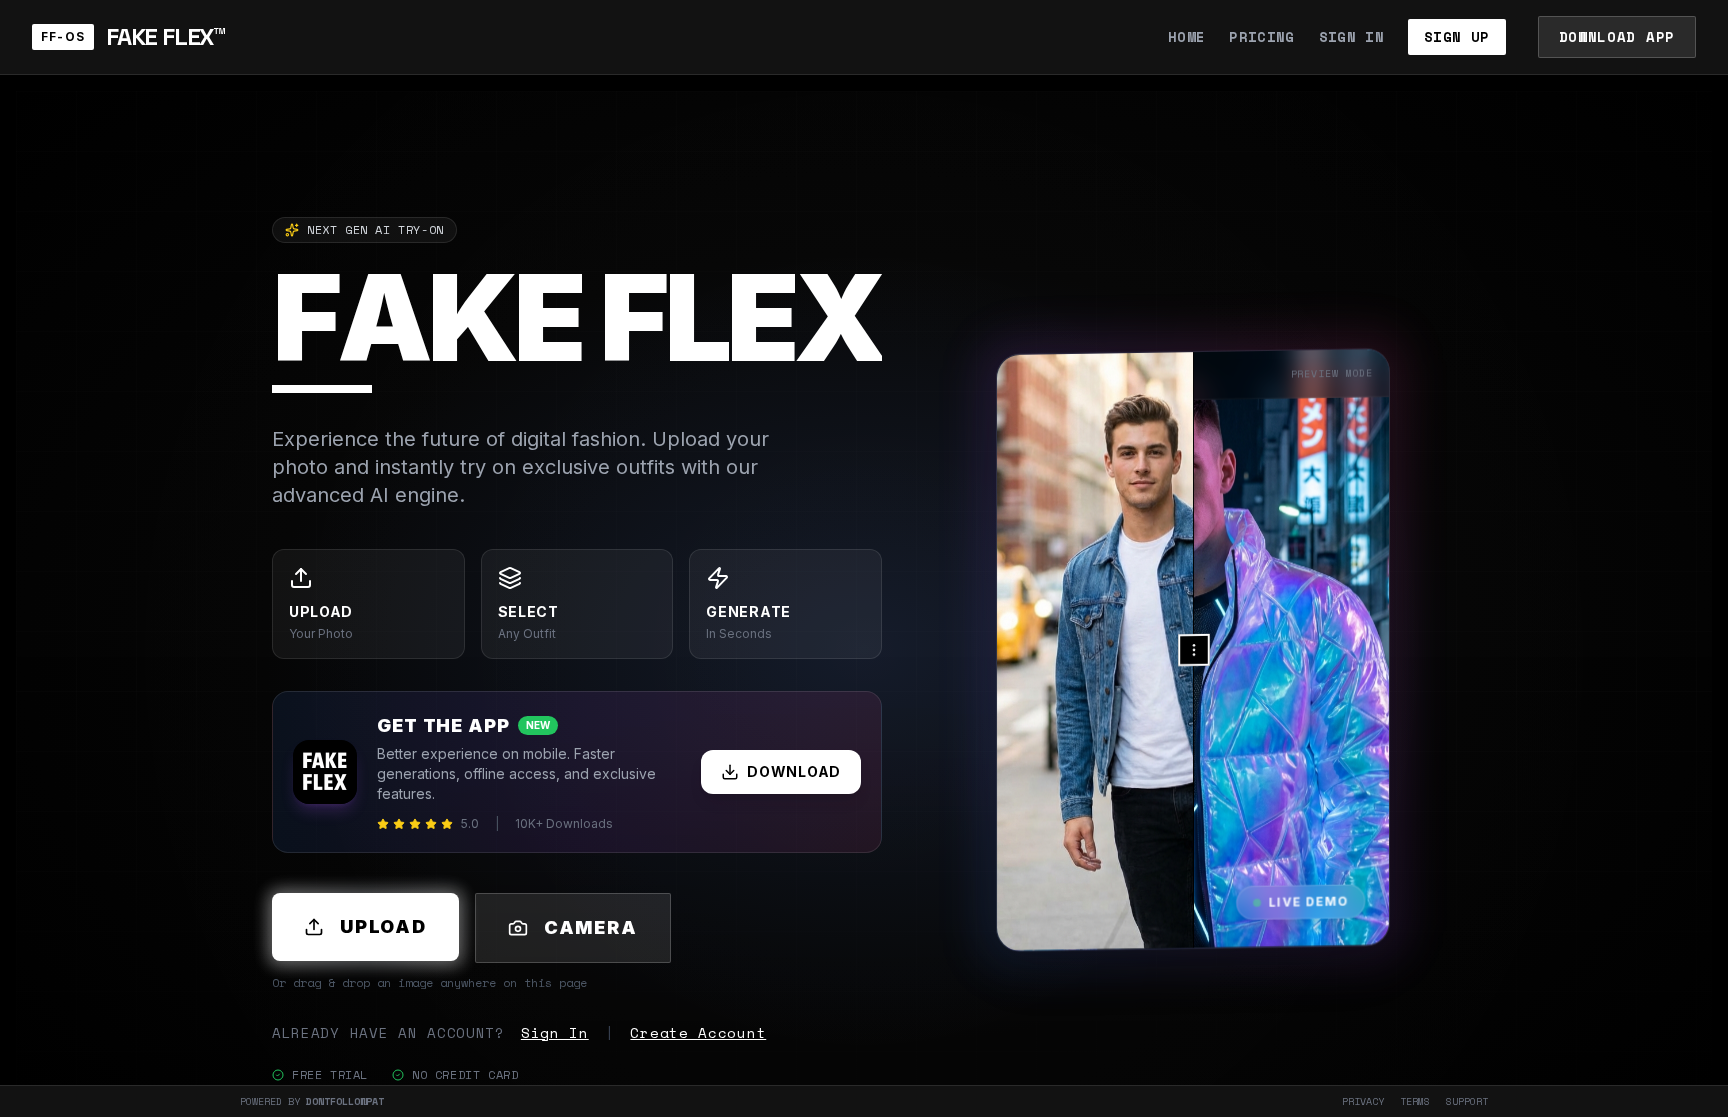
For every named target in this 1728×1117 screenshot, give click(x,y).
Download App (1617, 36)
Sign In (1351, 37)
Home (1186, 37)
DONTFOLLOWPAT (345, 1101)
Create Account (698, 1033)
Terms (1415, 1101)
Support (1467, 1101)
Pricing (1261, 37)
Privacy (1363, 1101)
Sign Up (1456, 36)
